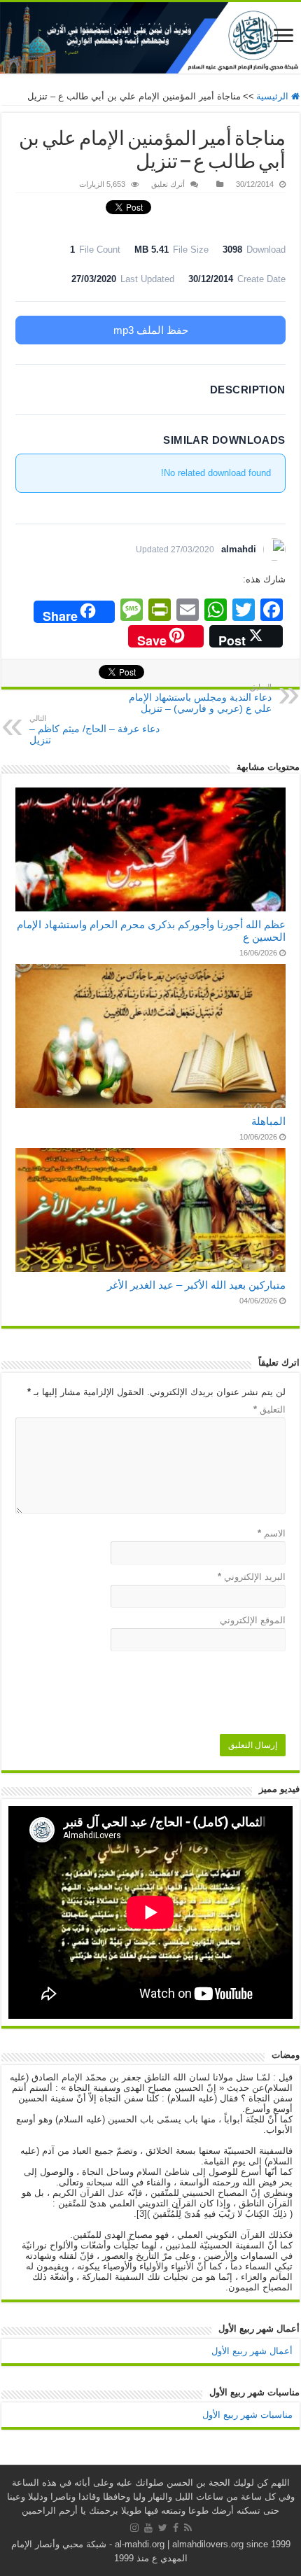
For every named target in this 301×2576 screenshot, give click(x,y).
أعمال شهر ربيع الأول (252, 2351)
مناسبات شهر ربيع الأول (247, 2415)
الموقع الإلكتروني (253, 1620)
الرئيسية (274, 96)
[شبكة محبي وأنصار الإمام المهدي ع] (150, 38)
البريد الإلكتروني (252, 1577)
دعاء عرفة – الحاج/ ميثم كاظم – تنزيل (94, 730)
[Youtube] (148, 2528)
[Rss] (188, 2528)
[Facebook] (176, 2528)
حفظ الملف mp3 (151, 330)
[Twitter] (163, 2528)
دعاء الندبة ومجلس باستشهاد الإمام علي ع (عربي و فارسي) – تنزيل (200, 698)
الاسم (272, 1533)
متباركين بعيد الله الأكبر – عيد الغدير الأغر (196, 1285)
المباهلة (268, 1121)
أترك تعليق (168, 184)
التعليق (269, 1409)
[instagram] (134, 2528)
